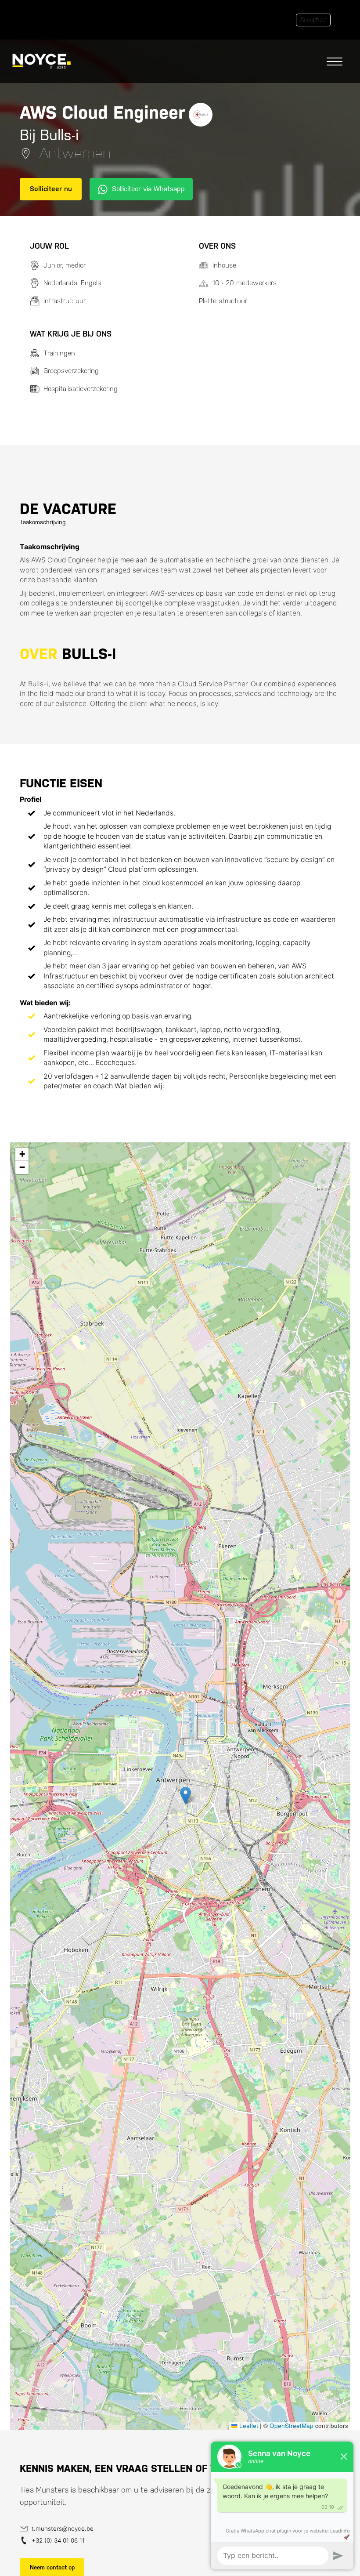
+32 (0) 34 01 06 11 (58, 2540)
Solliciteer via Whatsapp (148, 189)
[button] (185, 1795)
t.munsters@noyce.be (63, 2529)
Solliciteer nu (51, 189)
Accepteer (313, 20)
